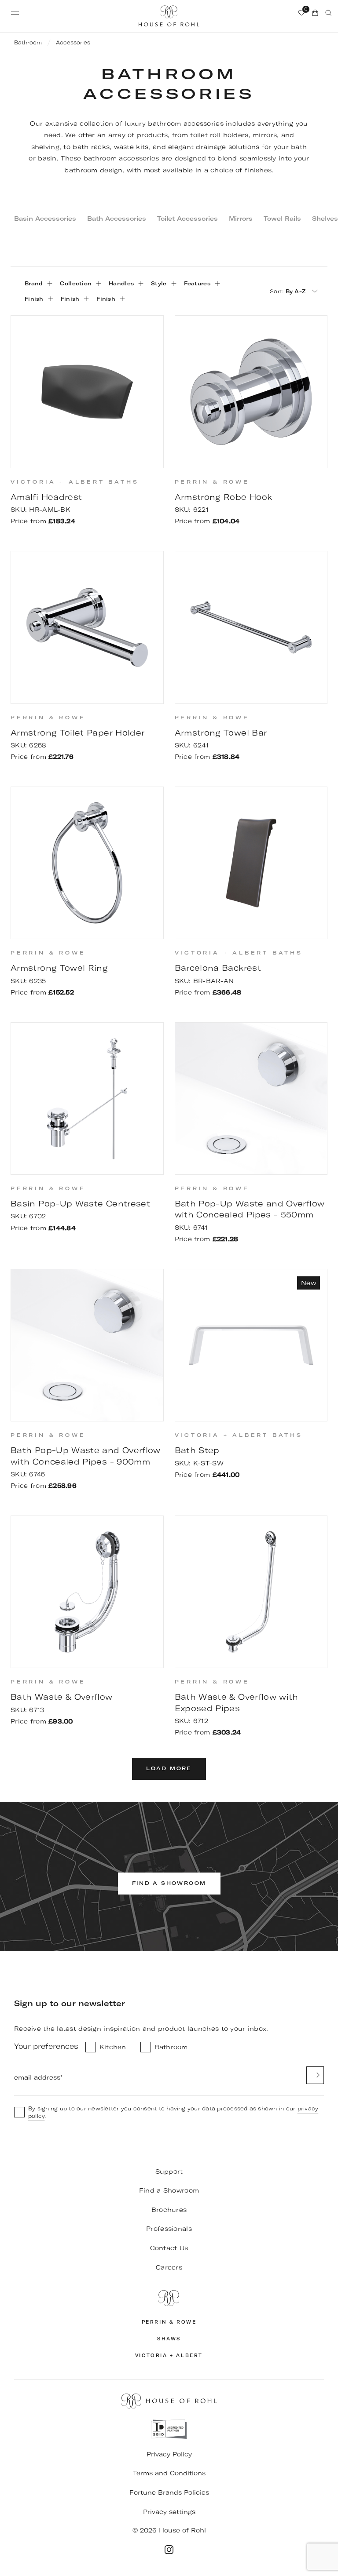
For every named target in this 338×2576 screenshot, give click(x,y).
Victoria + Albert (169, 2356)
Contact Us (169, 2248)
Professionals (169, 2229)
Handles (121, 283)
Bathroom (28, 42)
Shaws (169, 2339)
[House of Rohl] (169, 2298)
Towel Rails (282, 219)
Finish (34, 299)
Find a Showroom (169, 2190)
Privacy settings (169, 2512)
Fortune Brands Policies (169, 2492)
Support (169, 2172)
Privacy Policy (169, 2454)
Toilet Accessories (187, 219)
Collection (76, 283)
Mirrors (241, 219)
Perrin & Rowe (169, 2322)
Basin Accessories (45, 219)
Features (197, 283)
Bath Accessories (117, 219)
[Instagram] (169, 2550)
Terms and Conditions (169, 2473)
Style (159, 283)
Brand (34, 283)
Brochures (169, 2210)
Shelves (325, 219)
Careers (169, 2267)
